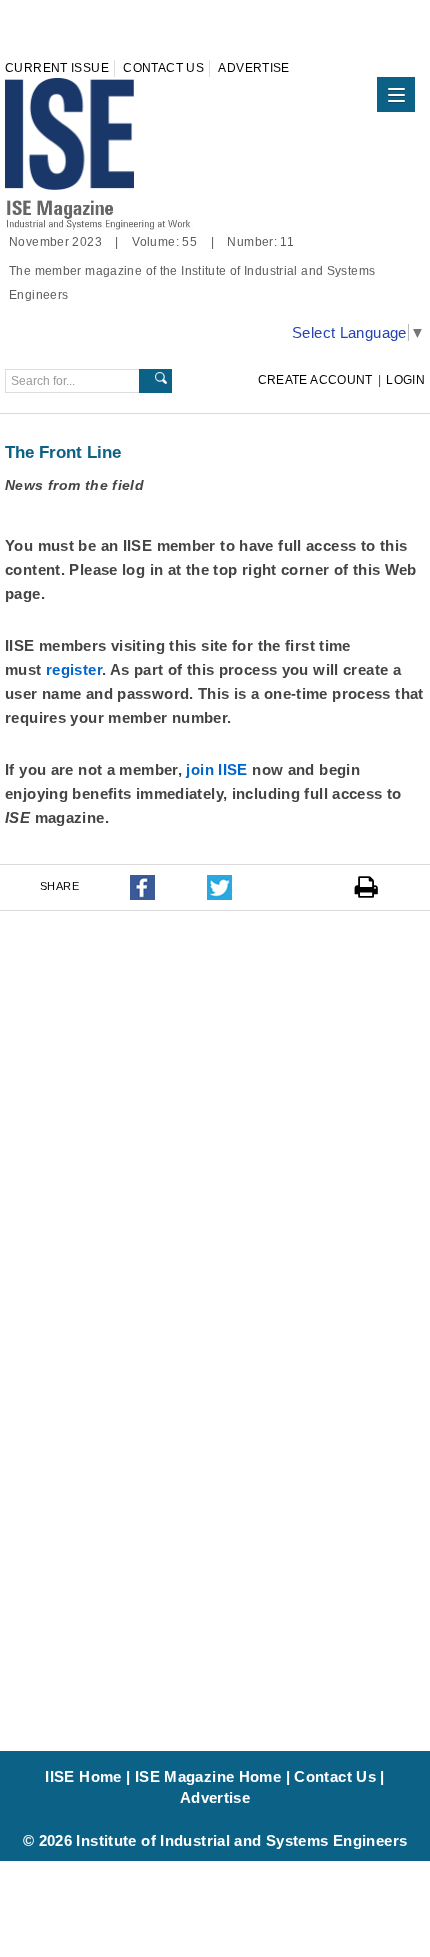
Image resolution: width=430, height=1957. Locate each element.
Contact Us (163, 68)
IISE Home (83, 1776)
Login (405, 380)
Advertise (253, 68)
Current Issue (57, 68)
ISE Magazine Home (208, 1776)
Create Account (315, 380)
